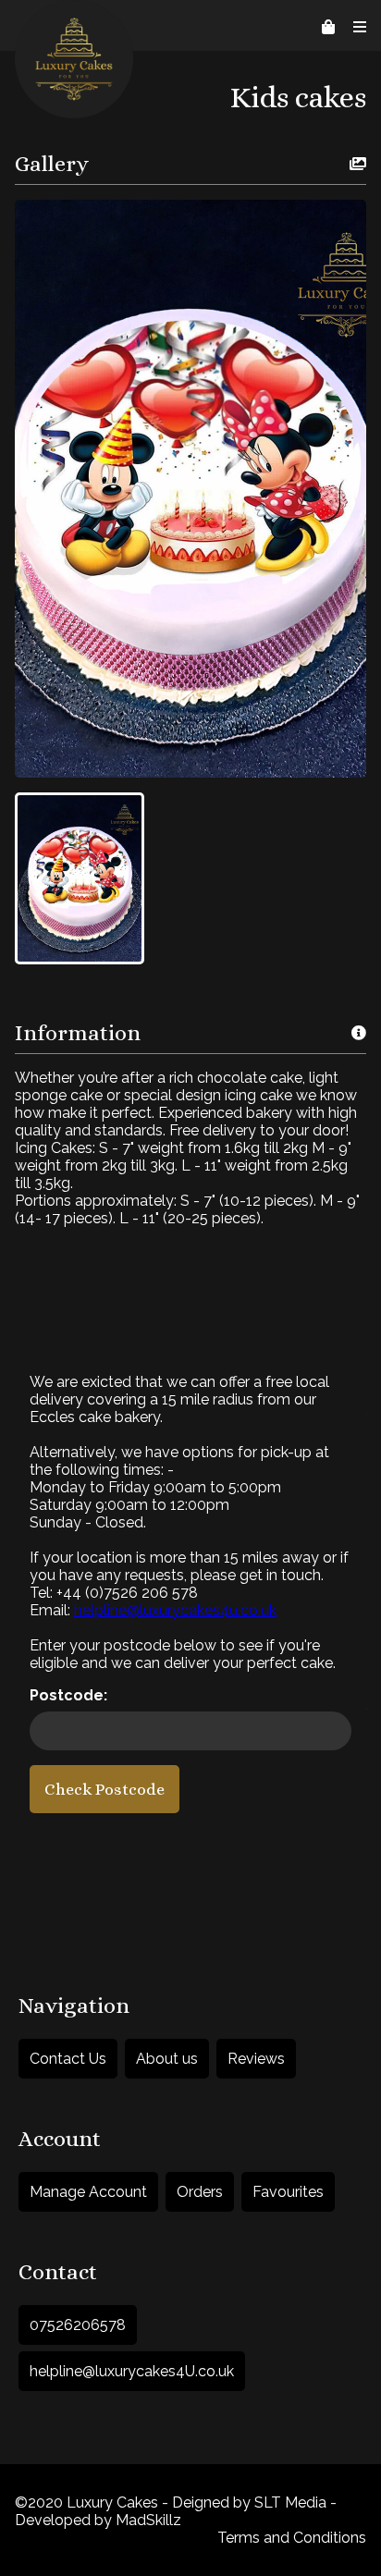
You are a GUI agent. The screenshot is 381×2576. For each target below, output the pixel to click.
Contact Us (68, 2059)
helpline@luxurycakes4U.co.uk (132, 2371)
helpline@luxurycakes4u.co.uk (175, 1610)
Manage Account (88, 2192)
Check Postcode (104, 1789)
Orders (200, 2192)
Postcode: (68, 1695)
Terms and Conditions (292, 2538)
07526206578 (78, 2325)
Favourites (288, 2192)
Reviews (256, 2059)
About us (167, 2059)
